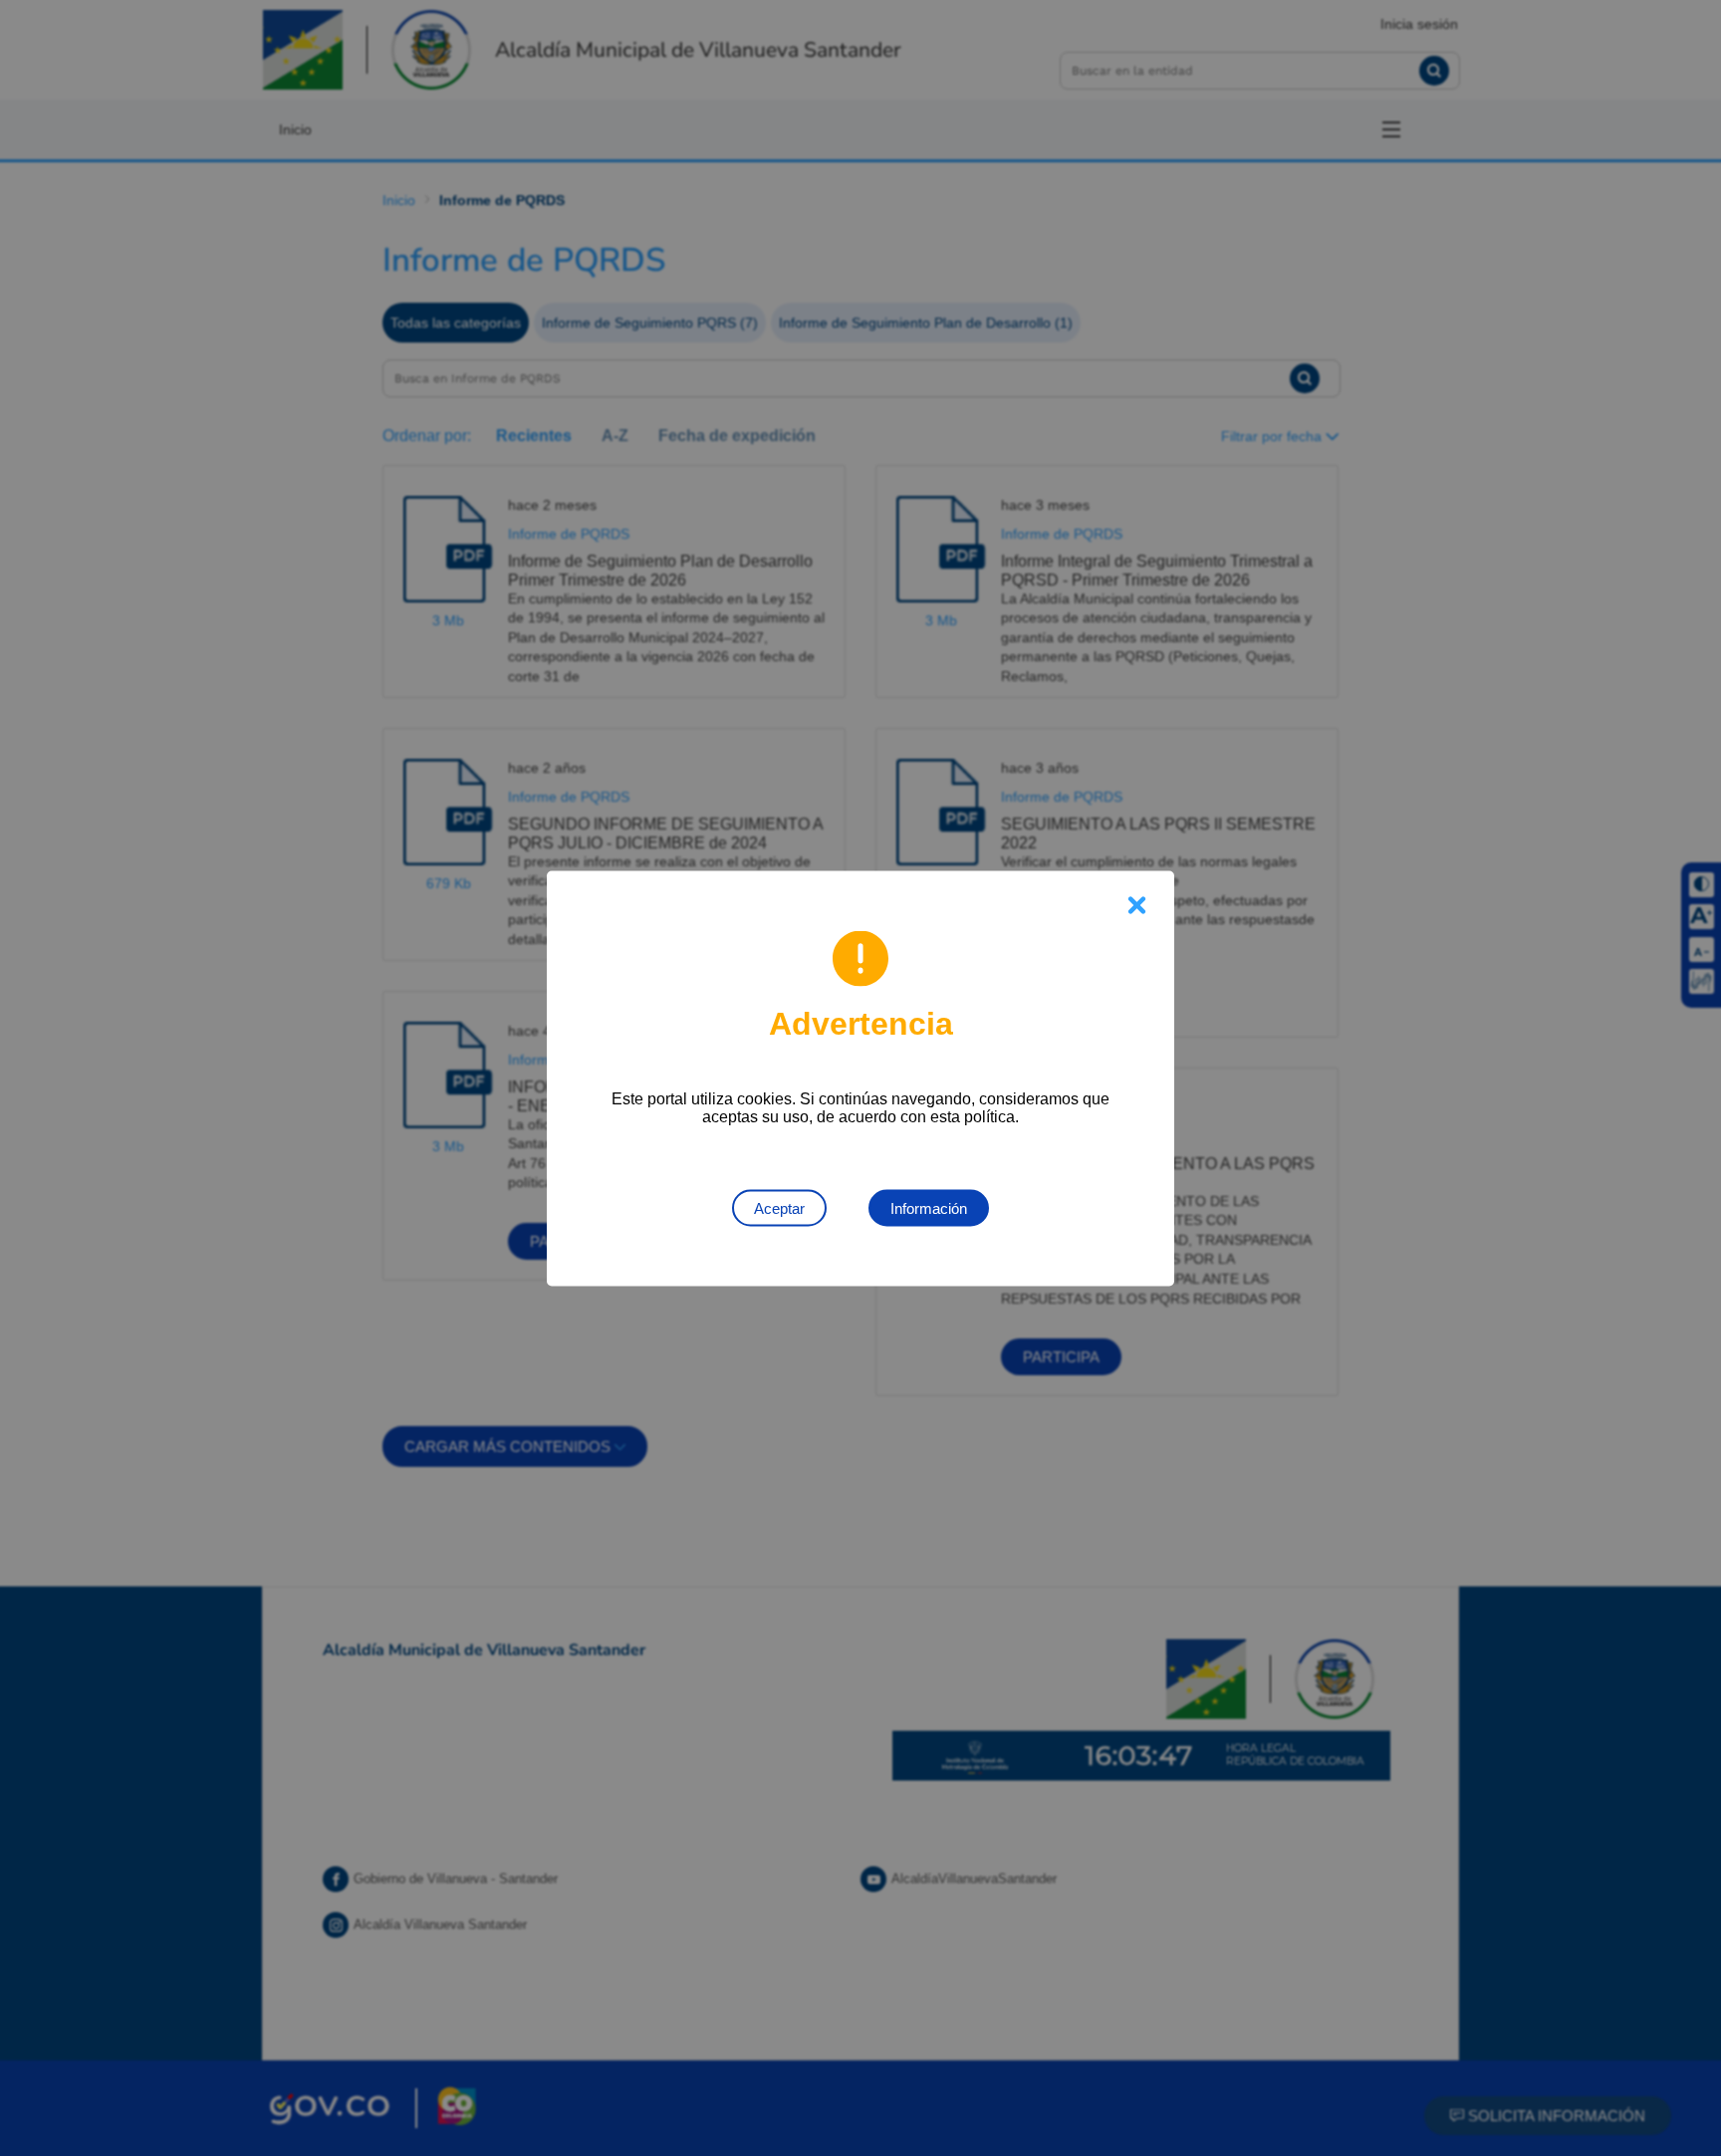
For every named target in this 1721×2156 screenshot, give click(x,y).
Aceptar (779, 1207)
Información (929, 1207)
